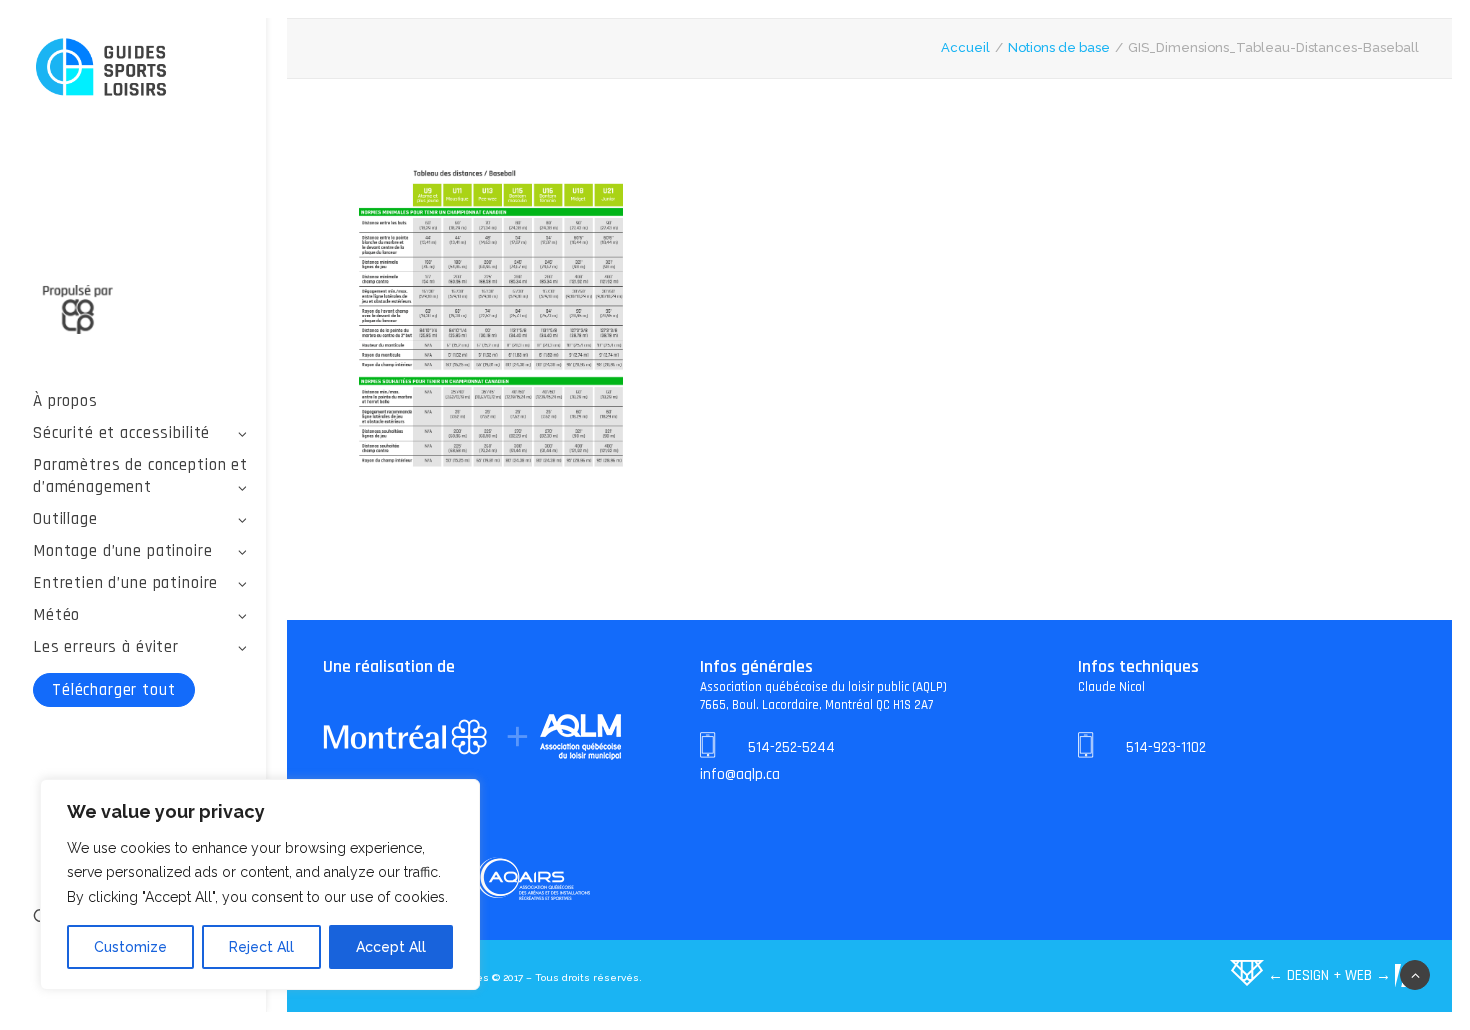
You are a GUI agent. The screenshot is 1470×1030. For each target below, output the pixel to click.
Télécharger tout (114, 690)
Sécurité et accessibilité (121, 433)
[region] (260, 885)
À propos (65, 401)
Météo (56, 615)
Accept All (391, 947)
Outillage (65, 519)
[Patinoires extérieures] (140, 68)
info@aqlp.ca (740, 774)
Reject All (261, 947)
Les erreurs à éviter (106, 647)
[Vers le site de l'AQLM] (140, 298)
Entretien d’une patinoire (125, 583)
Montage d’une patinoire (123, 551)
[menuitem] (140, 401)
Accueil (965, 47)
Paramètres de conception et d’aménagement (140, 476)
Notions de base (1059, 47)
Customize (130, 947)
